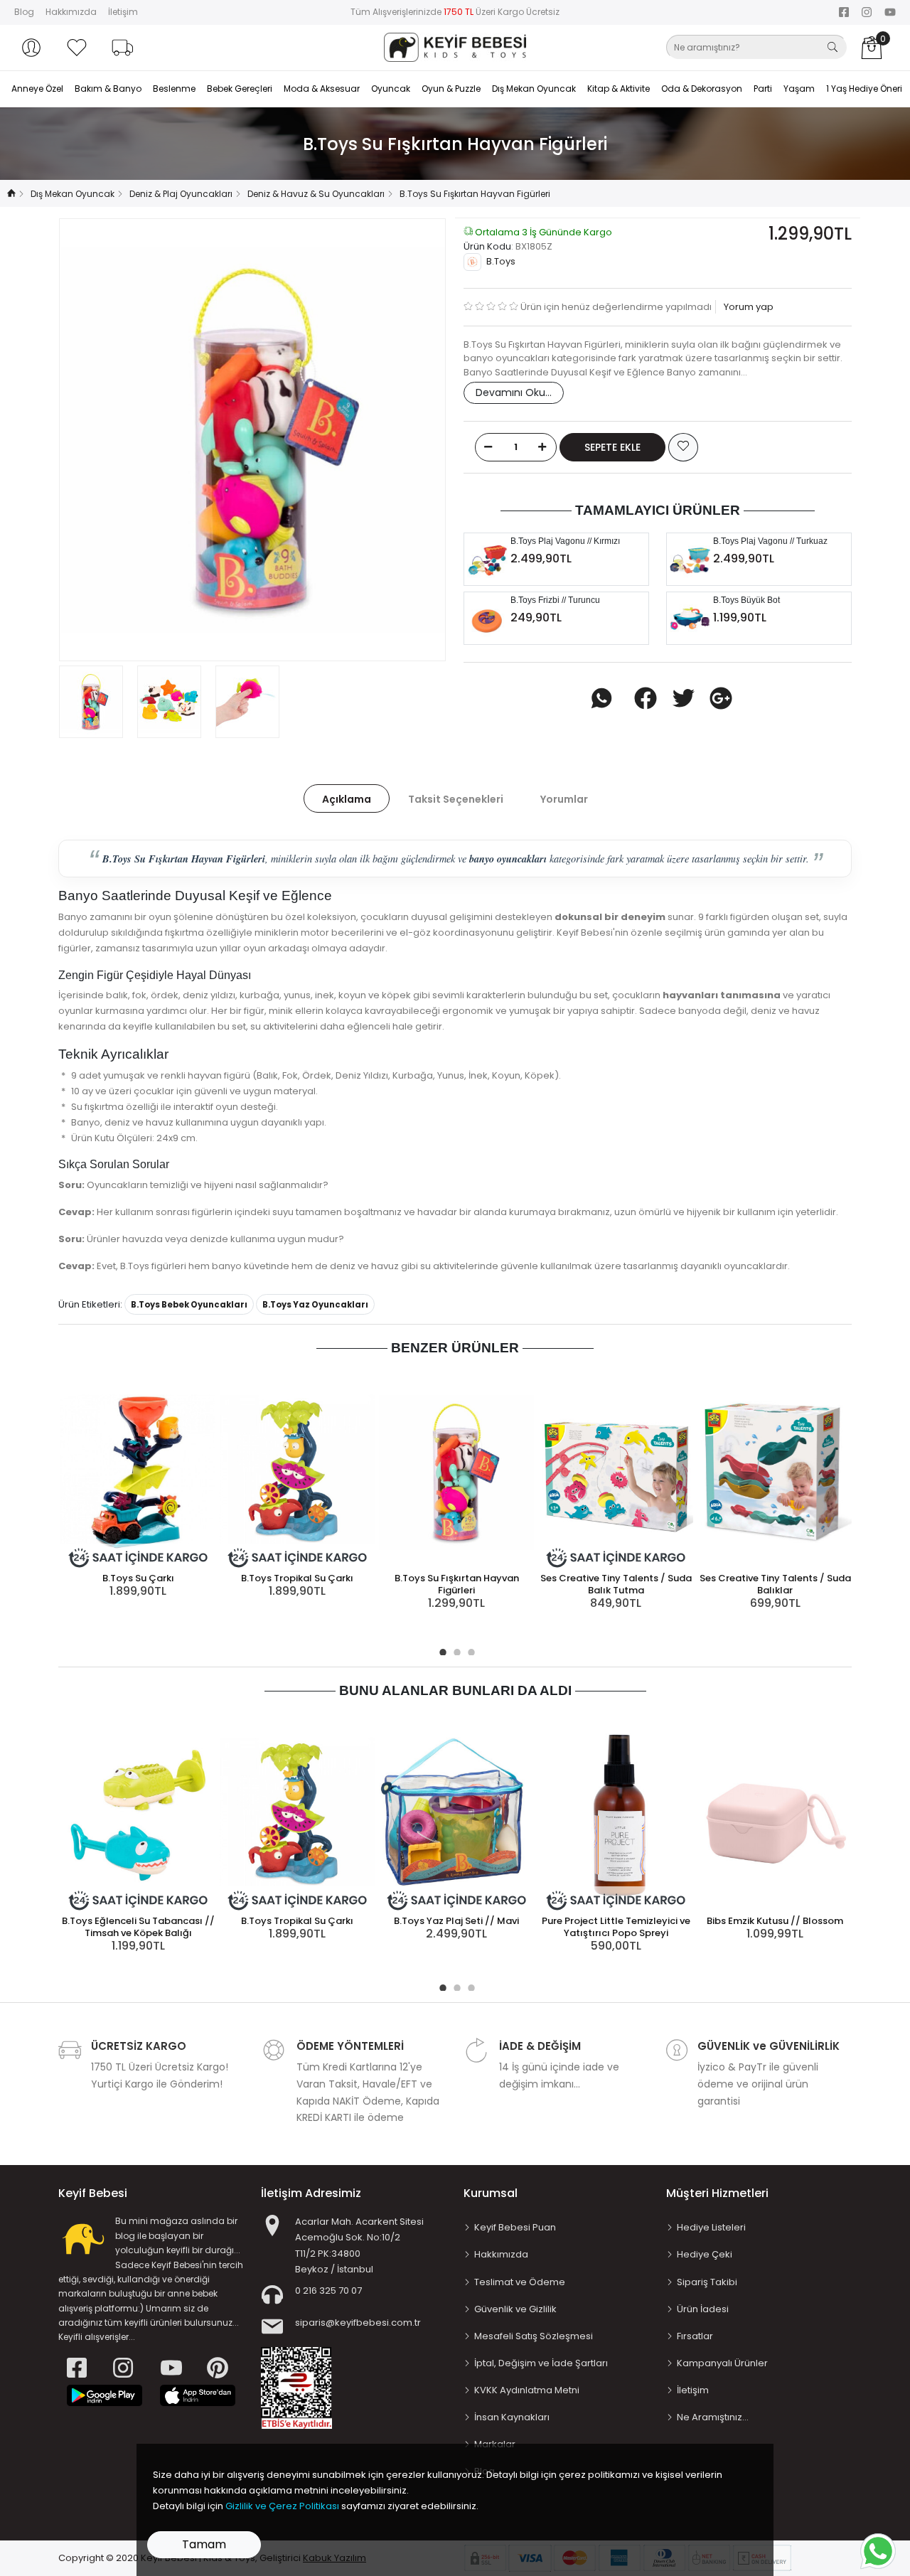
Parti (763, 89)
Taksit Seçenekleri (456, 799)
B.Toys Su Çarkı (138, 1578)
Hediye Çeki (705, 2254)
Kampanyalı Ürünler (722, 2363)
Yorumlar (564, 799)
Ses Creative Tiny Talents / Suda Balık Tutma (616, 1584)
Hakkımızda (71, 12)
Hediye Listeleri (711, 2227)
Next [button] (412, 440)
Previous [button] (93, 440)
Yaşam (799, 89)
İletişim (123, 12)
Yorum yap (748, 307)
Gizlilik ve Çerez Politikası (282, 2506)
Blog (24, 12)
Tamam (204, 2544)
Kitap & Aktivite (619, 89)
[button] (31, 48)
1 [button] (441, 1650)
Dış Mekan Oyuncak (534, 89)
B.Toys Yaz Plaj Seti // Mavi (456, 1921)
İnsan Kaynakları (512, 2417)
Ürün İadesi (703, 2309)
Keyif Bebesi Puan (515, 2227)
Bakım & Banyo (108, 89)
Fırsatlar (695, 2336)
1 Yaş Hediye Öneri (864, 89)
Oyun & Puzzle (451, 89)
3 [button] (469, 1650)
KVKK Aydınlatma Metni (527, 2390)
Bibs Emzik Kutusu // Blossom (775, 1921)
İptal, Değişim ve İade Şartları (541, 2363)
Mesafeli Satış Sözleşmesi (534, 2336)
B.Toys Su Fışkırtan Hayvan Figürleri (457, 1584)
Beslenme (174, 89)
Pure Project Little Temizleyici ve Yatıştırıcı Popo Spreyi (616, 1927)
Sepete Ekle (612, 447)
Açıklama (347, 799)
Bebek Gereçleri (240, 89)
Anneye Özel (37, 89)
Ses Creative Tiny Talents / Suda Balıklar (775, 1584)
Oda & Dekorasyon (702, 89)
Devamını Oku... (514, 392)
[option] (252, 440)
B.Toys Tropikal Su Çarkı (297, 1578)
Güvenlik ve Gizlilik (515, 2309)
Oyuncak (391, 89)
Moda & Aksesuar (322, 89)
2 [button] (455, 1650)
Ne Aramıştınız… (713, 2417)
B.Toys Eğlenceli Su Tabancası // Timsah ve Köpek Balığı (138, 1927)
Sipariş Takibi (707, 2282)
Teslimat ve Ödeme (520, 2282)
